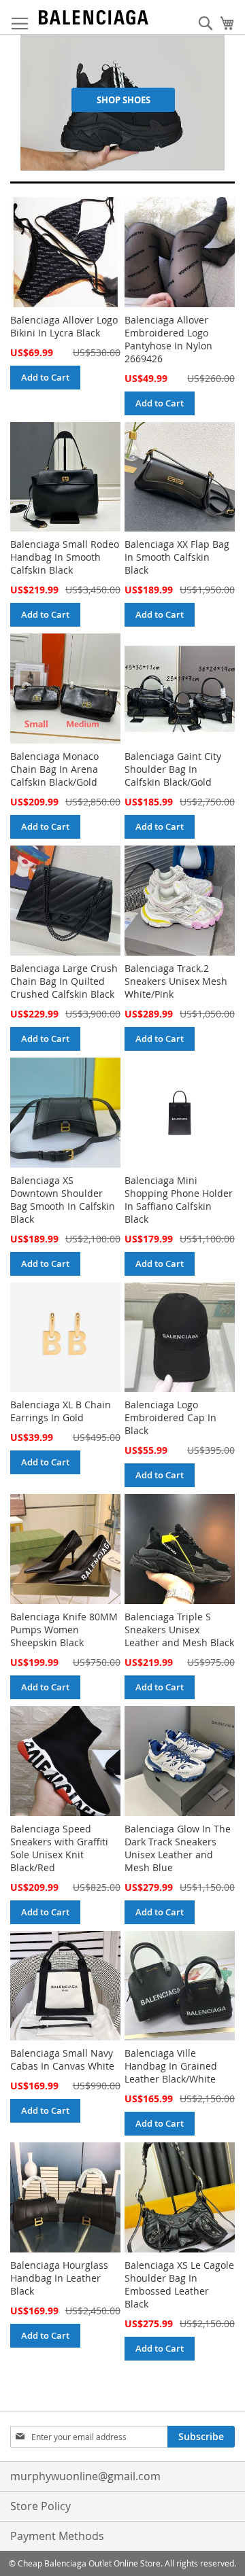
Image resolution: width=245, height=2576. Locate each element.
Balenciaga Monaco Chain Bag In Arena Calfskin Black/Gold (54, 769)
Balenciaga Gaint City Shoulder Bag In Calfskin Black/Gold (173, 769)
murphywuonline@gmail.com (85, 2476)
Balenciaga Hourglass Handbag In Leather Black (59, 2278)
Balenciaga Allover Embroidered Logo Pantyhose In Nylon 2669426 (168, 339)
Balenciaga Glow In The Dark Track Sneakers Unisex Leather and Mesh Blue (178, 1848)
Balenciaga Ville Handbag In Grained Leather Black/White (171, 2066)
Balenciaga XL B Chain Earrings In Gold (61, 1411)
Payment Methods (57, 2536)
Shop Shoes (124, 100)
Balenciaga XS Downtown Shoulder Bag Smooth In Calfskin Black (63, 1200)
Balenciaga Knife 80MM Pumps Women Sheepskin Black (64, 1630)
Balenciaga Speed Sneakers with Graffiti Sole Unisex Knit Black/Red (59, 1848)
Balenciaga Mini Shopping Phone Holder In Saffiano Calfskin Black (179, 1200)
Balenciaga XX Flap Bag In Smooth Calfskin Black (177, 557)
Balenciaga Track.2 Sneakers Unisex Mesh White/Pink (176, 981)
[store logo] (94, 17)
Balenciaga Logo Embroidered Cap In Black (170, 1417)
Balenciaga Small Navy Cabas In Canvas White (62, 2059)
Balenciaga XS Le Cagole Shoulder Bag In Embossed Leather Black (179, 2284)
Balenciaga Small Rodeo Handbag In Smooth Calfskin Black (65, 557)
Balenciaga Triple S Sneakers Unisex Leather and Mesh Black (179, 1630)
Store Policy (40, 2506)
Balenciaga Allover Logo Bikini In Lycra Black (64, 326)
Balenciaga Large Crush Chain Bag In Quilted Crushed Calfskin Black (64, 981)
